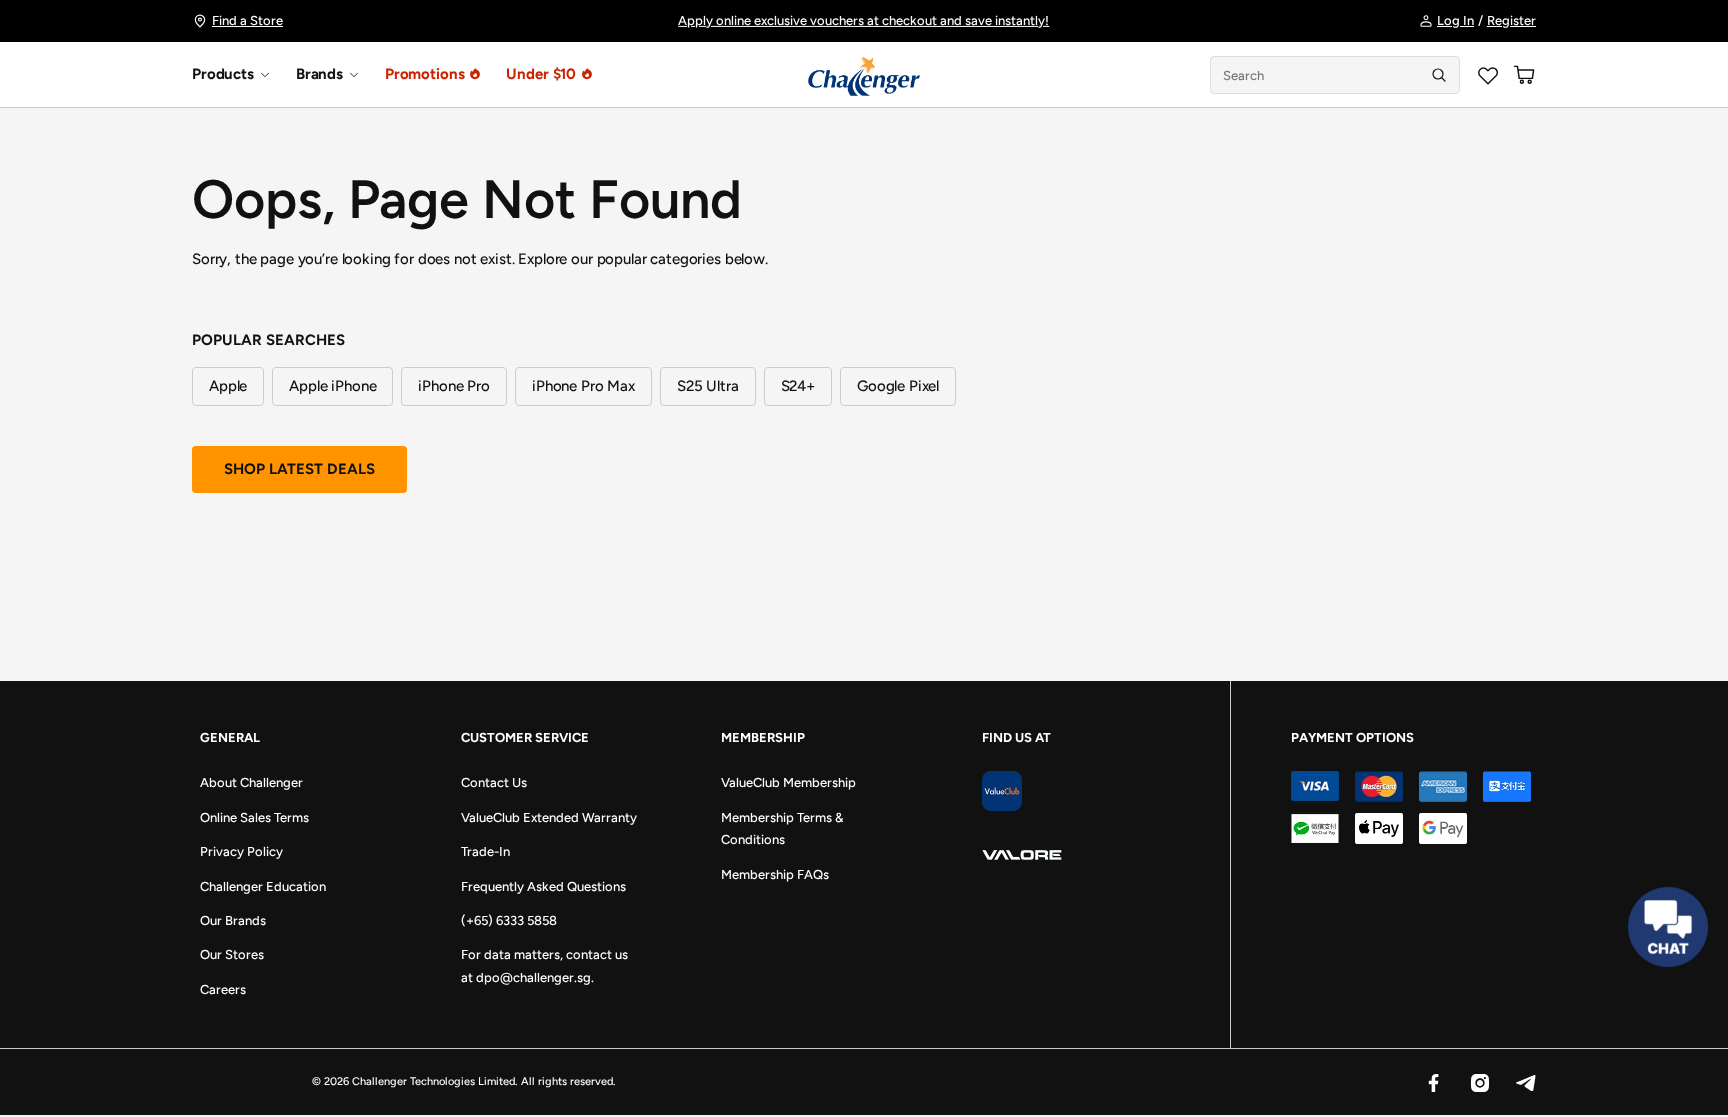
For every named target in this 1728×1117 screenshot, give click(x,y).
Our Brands (233, 920)
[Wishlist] (1488, 75)
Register (1511, 20)
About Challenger (251, 782)
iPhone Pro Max (583, 386)
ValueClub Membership (788, 782)
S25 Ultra (708, 386)
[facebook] (1433, 1082)
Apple (228, 386)
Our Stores (232, 954)
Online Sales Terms (254, 817)
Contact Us (494, 782)
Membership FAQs (775, 874)
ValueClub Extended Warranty (549, 817)
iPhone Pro (454, 386)
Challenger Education (263, 886)
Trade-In (485, 851)
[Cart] (1524, 75)
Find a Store (247, 20)
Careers (223, 989)
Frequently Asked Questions (543, 886)
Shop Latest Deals (299, 469)
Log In (1455, 20)
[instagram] (1479, 1082)
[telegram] (1525, 1082)
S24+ (798, 386)
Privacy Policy (241, 851)
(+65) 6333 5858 (509, 920)
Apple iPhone (332, 386)
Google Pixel (898, 386)
